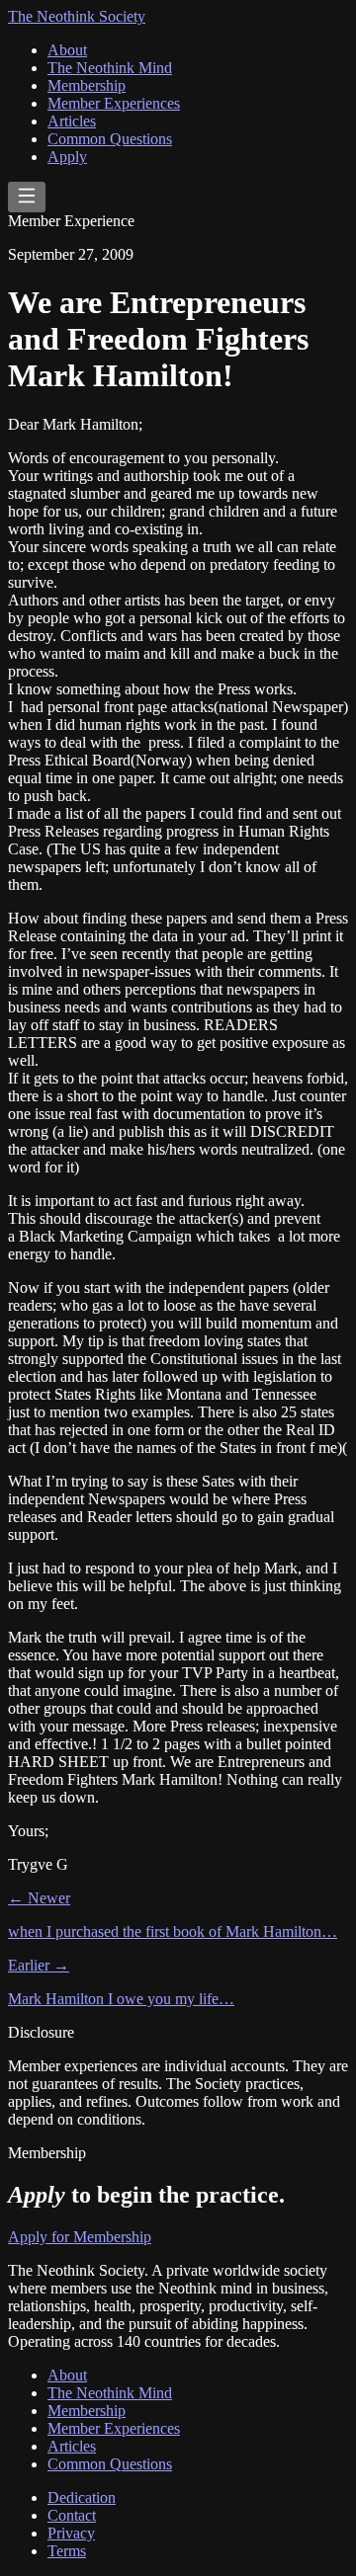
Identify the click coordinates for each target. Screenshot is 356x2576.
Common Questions (110, 139)
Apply (67, 157)
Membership (87, 85)
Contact (72, 2515)
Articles (72, 121)
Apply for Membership (80, 2237)
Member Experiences (114, 103)
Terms (67, 2551)
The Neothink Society (77, 16)
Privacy (71, 2533)
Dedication (82, 2497)
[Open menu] (27, 197)
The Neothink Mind (110, 68)
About (67, 50)
